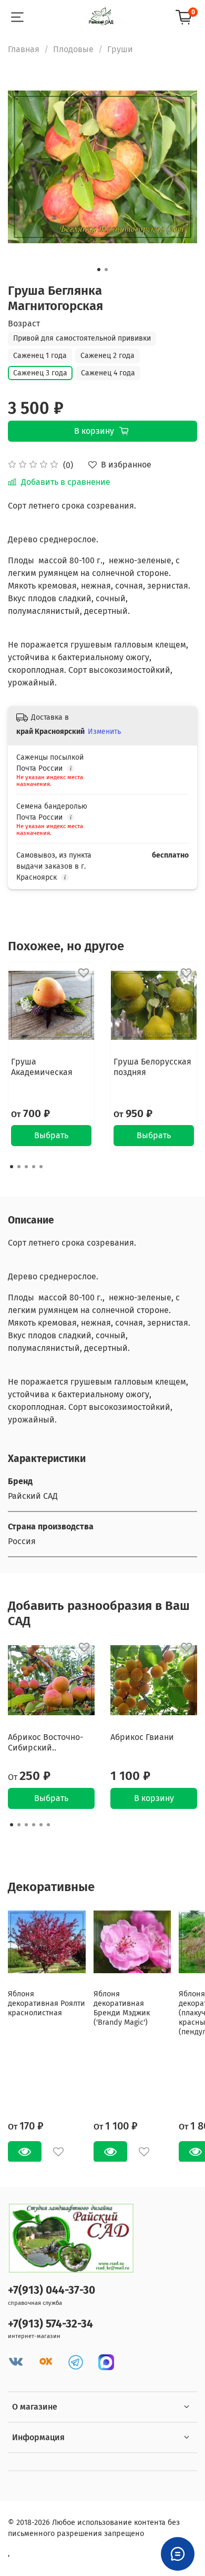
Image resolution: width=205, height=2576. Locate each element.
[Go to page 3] (26, 1167)
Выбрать (51, 1135)
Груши (120, 49)
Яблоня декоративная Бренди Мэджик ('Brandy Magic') (122, 2008)
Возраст (24, 324)
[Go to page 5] (41, 1167)
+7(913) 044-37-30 (52, 2290)
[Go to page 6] (48, 1825)
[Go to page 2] (19, 1167)
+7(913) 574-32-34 (50, 2324)
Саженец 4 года (108, 373)
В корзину (154, 1798)
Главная (24, 49)
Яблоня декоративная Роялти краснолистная (47, 2003)
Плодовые (73, 49)
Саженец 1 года (40, 356)
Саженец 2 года (107, 356)
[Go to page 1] (12, 1167)
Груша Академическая (42, 1067)
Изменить (104, 732)
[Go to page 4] (34, 1167)
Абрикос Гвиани (142, 1737)
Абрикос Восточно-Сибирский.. (45, 1742)
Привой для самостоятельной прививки (82, 338)
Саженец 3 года (40, 373)
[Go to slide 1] (99, 270)
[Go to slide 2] (106, 270)
